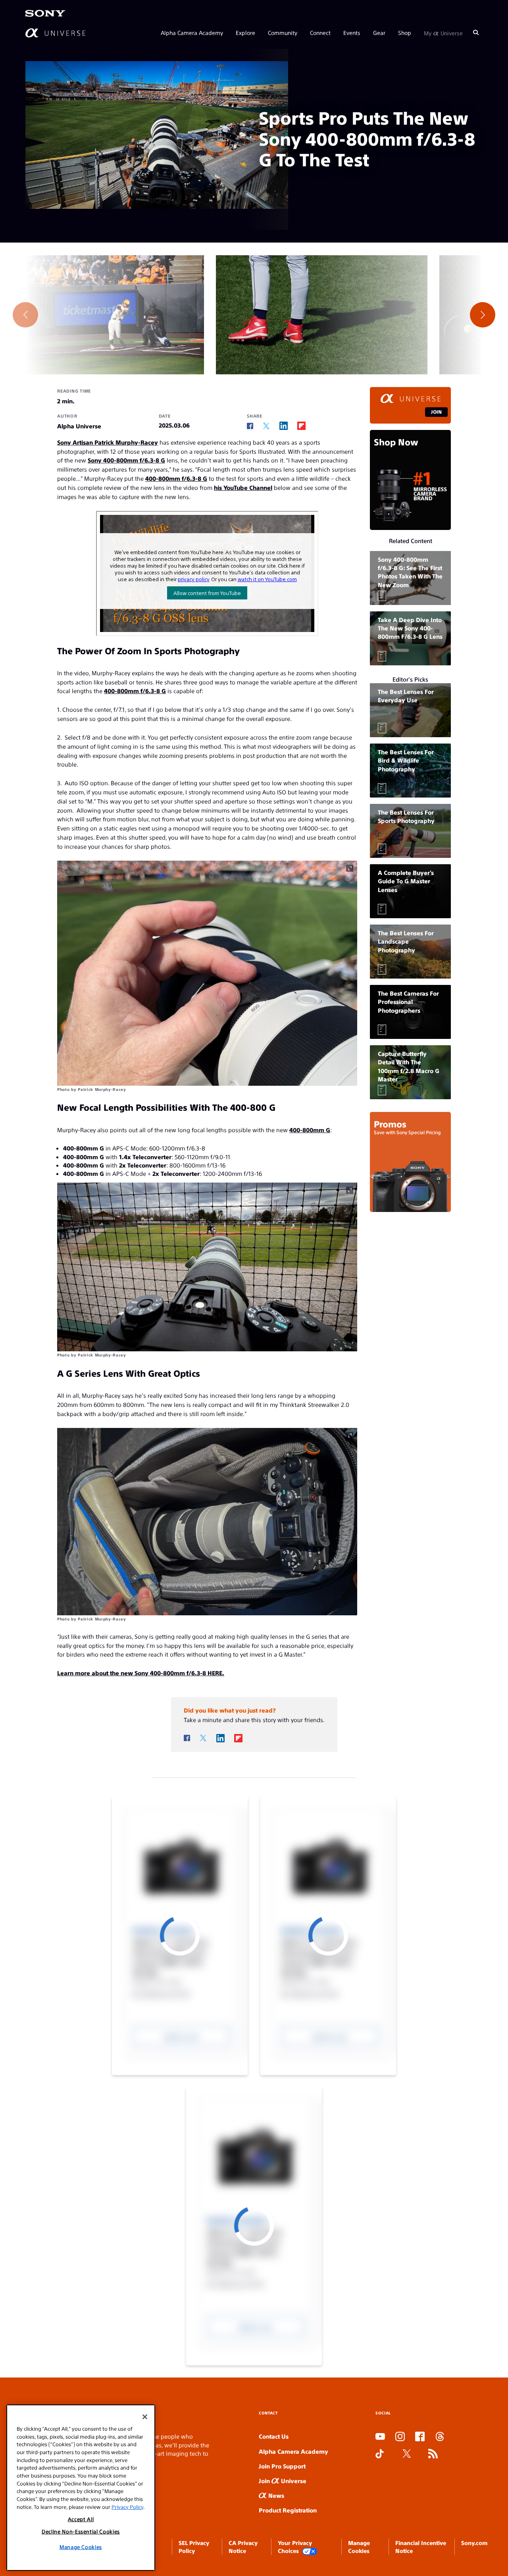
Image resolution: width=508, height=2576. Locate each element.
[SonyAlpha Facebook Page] (420, 2437)
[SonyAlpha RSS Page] (433, 2454)
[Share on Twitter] (266, 426)
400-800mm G (310, 1130)
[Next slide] (483, 315)
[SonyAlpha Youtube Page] (380, 2437)
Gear (379, 33)
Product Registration (288, 2510)
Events (352, 33)
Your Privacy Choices (295, 2547)
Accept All (81, 2519)
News (275, 2495)
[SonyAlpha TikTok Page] (380, 2454)
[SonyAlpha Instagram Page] (400, 2437)
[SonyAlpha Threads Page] (440, 2437)
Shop (405, 33)
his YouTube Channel (243, 487)
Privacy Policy (127, 2507)
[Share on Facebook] (250, 426)
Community (283, 33)
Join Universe (283, 2481)
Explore (245, 33)
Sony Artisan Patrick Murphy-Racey (108, 442)
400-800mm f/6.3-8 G (176, 478)
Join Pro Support (282, 2466)
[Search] (476, 33)
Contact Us (274, 2436)
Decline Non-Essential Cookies (81, 2531)
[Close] (145, 2417)
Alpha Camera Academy (192, 33)
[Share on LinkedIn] (284, 426)
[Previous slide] (25, 315)
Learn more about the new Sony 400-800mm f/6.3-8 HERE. (141, 1673)
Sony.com (474, 2543)
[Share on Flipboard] (301, 426)
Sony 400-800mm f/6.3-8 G (126, 460)
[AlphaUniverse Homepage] (55, 33)
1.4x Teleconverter (145, 1157)
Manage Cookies (81, 2547)
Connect (320, 33)
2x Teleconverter (143, 1165)
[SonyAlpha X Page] (407, 2454)
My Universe (443, 33)
